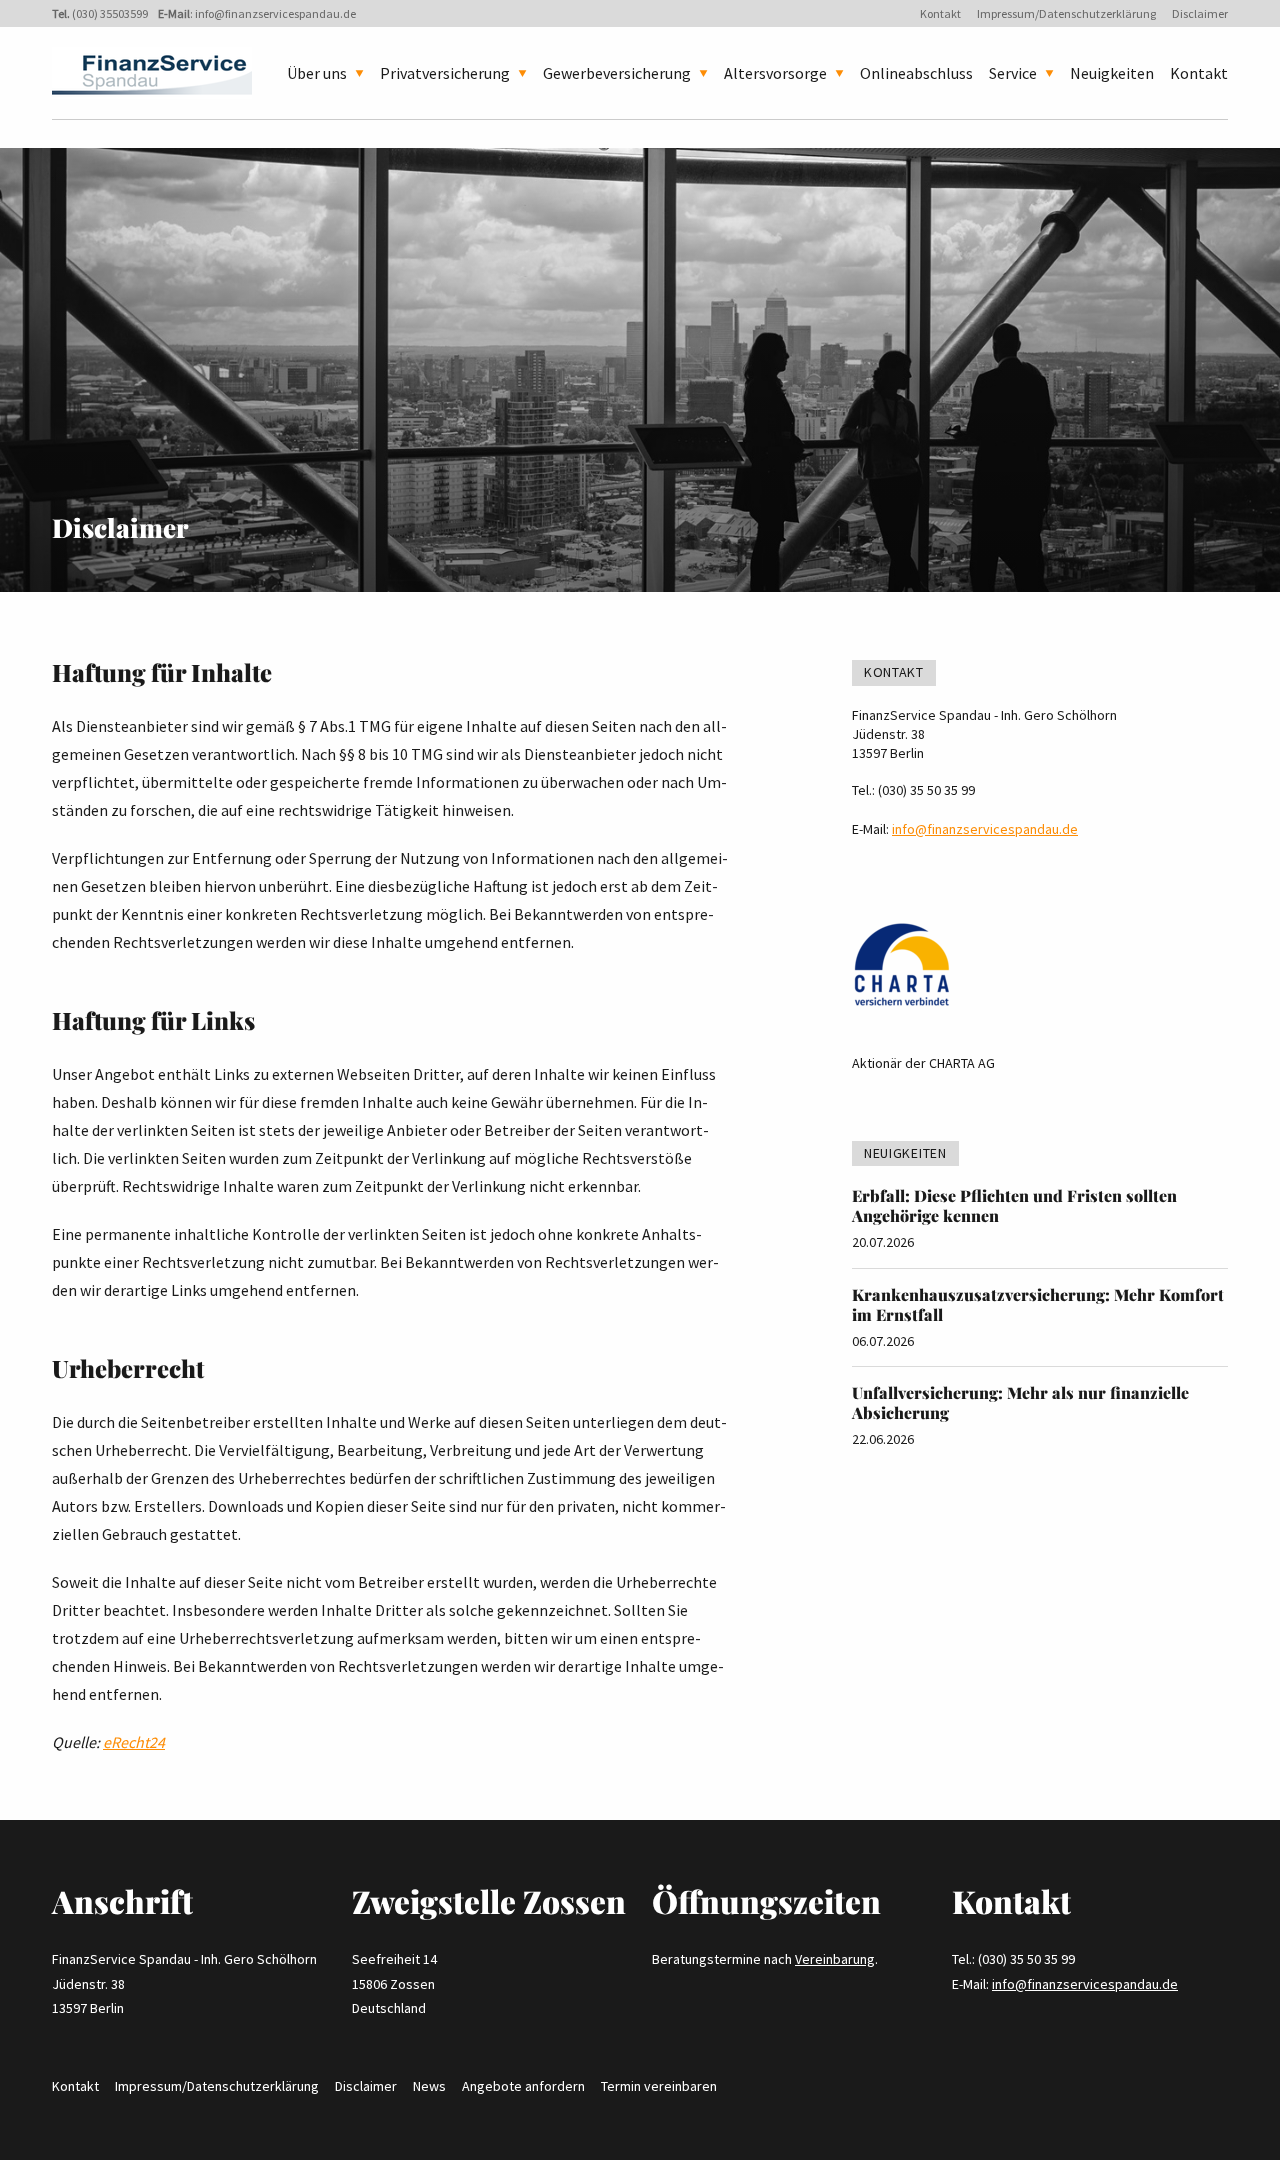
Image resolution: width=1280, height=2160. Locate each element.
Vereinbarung (835, 1959)
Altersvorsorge (775, 73)
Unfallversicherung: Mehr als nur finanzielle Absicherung (1020, 1402)
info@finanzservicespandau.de (275, 13)
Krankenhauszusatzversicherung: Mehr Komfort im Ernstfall (1038, 1304)
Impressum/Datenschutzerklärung (1066, 13)
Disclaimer (1200, 13)
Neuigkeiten (1112, 73)
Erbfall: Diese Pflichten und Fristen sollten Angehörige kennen (1014, 1205)
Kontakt (940, 13)
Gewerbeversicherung (617, 73)
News (429, 2086)
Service (1013, 73)
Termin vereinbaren (659, 2086)
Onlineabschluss (916, 73)
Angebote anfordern (523, 2086)
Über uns (317, 73)
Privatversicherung (445, 73)
